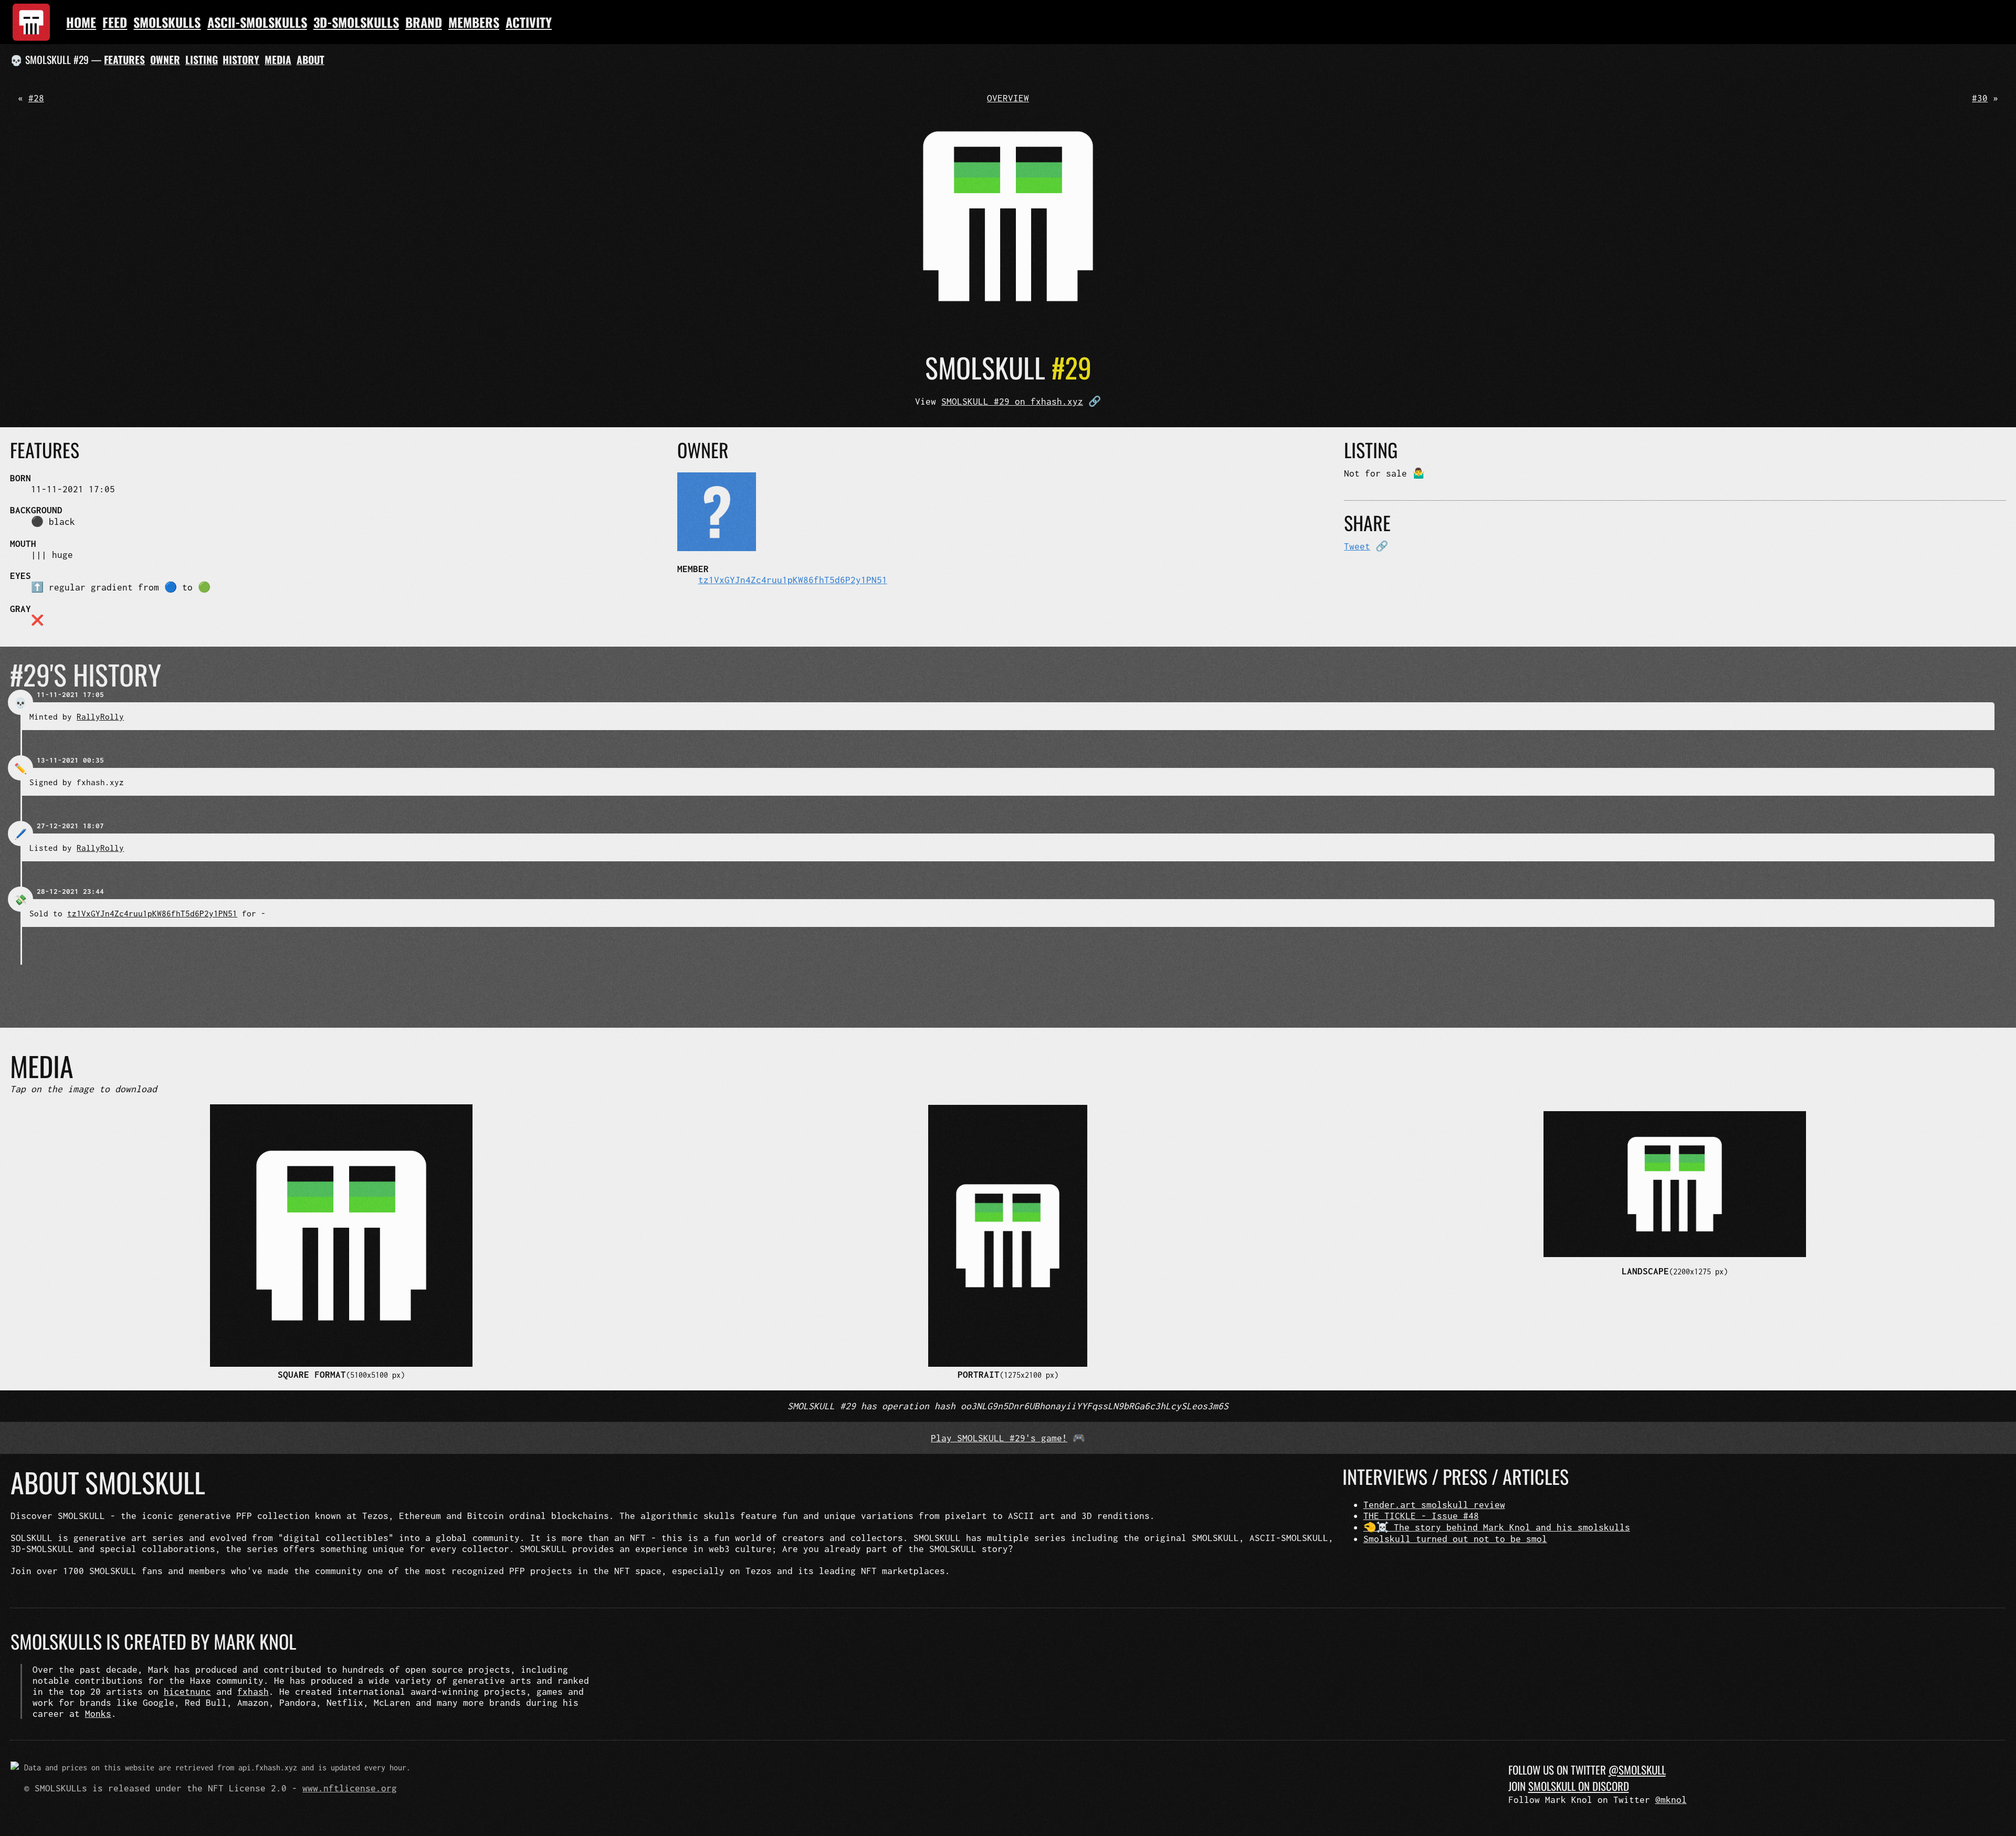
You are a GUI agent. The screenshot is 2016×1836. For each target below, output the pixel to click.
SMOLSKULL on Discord (1579, 1786)
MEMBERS (474, 22)
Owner (165, 60)
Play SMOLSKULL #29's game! (999, 1438)
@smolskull (1637, 1770)
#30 (1980, 98)
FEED (115, 22)
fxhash (253, 1691)
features (124, 60)
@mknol (1671, 1800)
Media (278, 60)
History (241, 60)
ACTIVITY (529, 22)
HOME (81, 22)
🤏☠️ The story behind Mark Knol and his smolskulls (1497, 1527)
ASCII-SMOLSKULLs (257, 22)
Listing (202, 60)
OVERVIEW (1008, 98)
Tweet (1357, 546)
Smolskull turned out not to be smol (1455, 1539)
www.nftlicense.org (350, 1788)
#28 (36, 98)
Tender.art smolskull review (1434, 1505)
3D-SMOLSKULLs (356, 22)
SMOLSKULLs (167, 22)
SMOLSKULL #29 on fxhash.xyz (1012, 401)
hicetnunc (187, 1691)
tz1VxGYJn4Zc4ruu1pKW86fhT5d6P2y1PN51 (793, 580)
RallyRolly (100, 716)
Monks (98, 1713)
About (311, 60)
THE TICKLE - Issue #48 (1421, 1516)
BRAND (424, 22)
